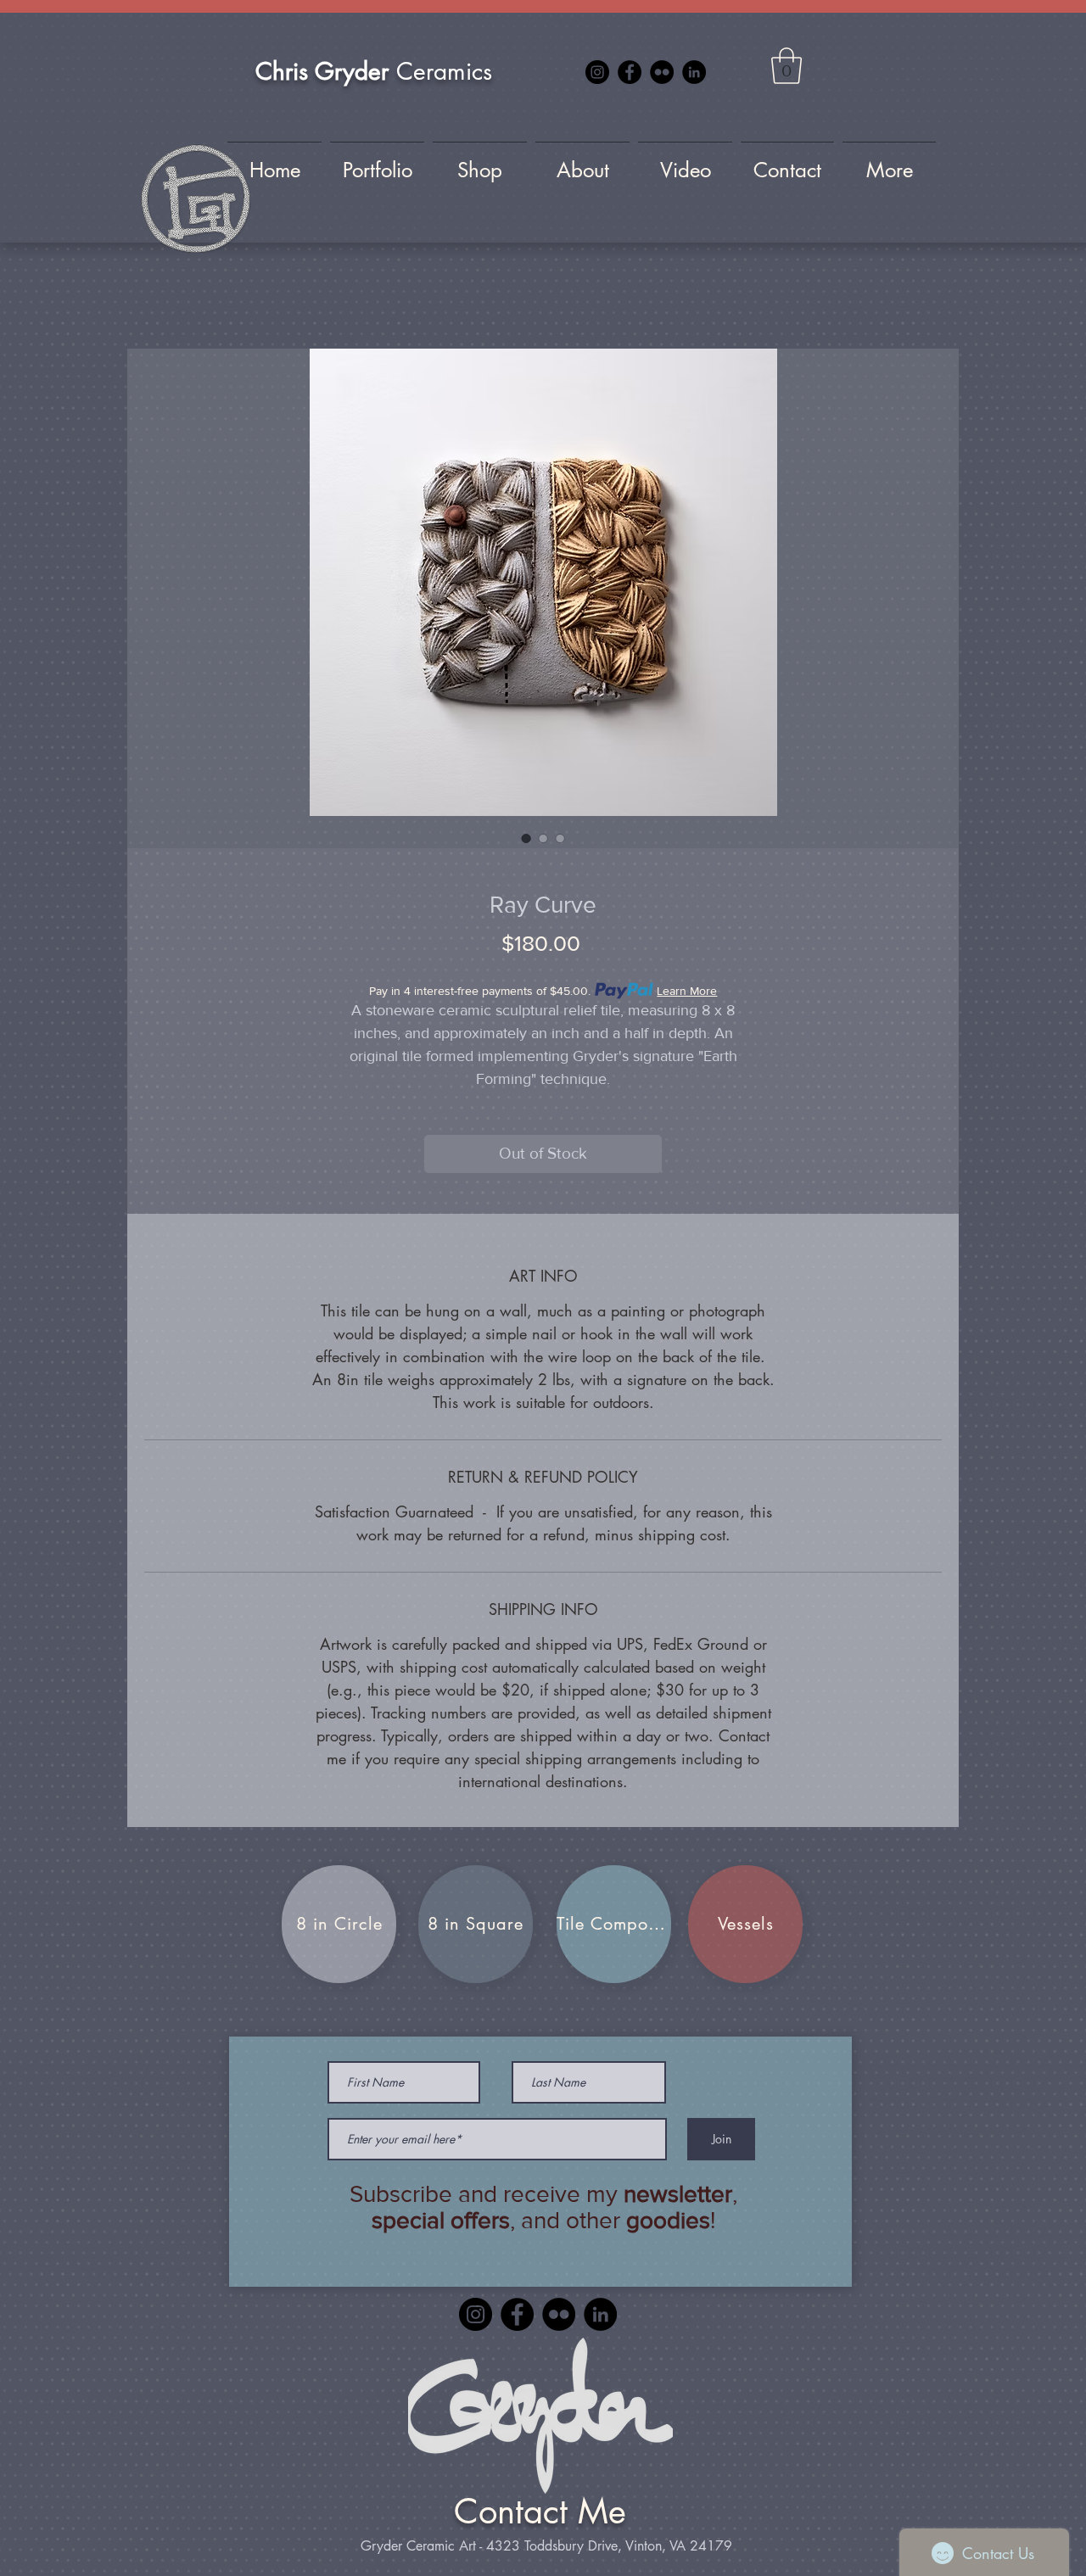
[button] (787, 66)
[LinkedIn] (694, 72)
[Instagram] (597, 72)
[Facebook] (630, 72)
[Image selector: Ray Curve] (526, 838)
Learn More (687, 991)
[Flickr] (662, 72)
